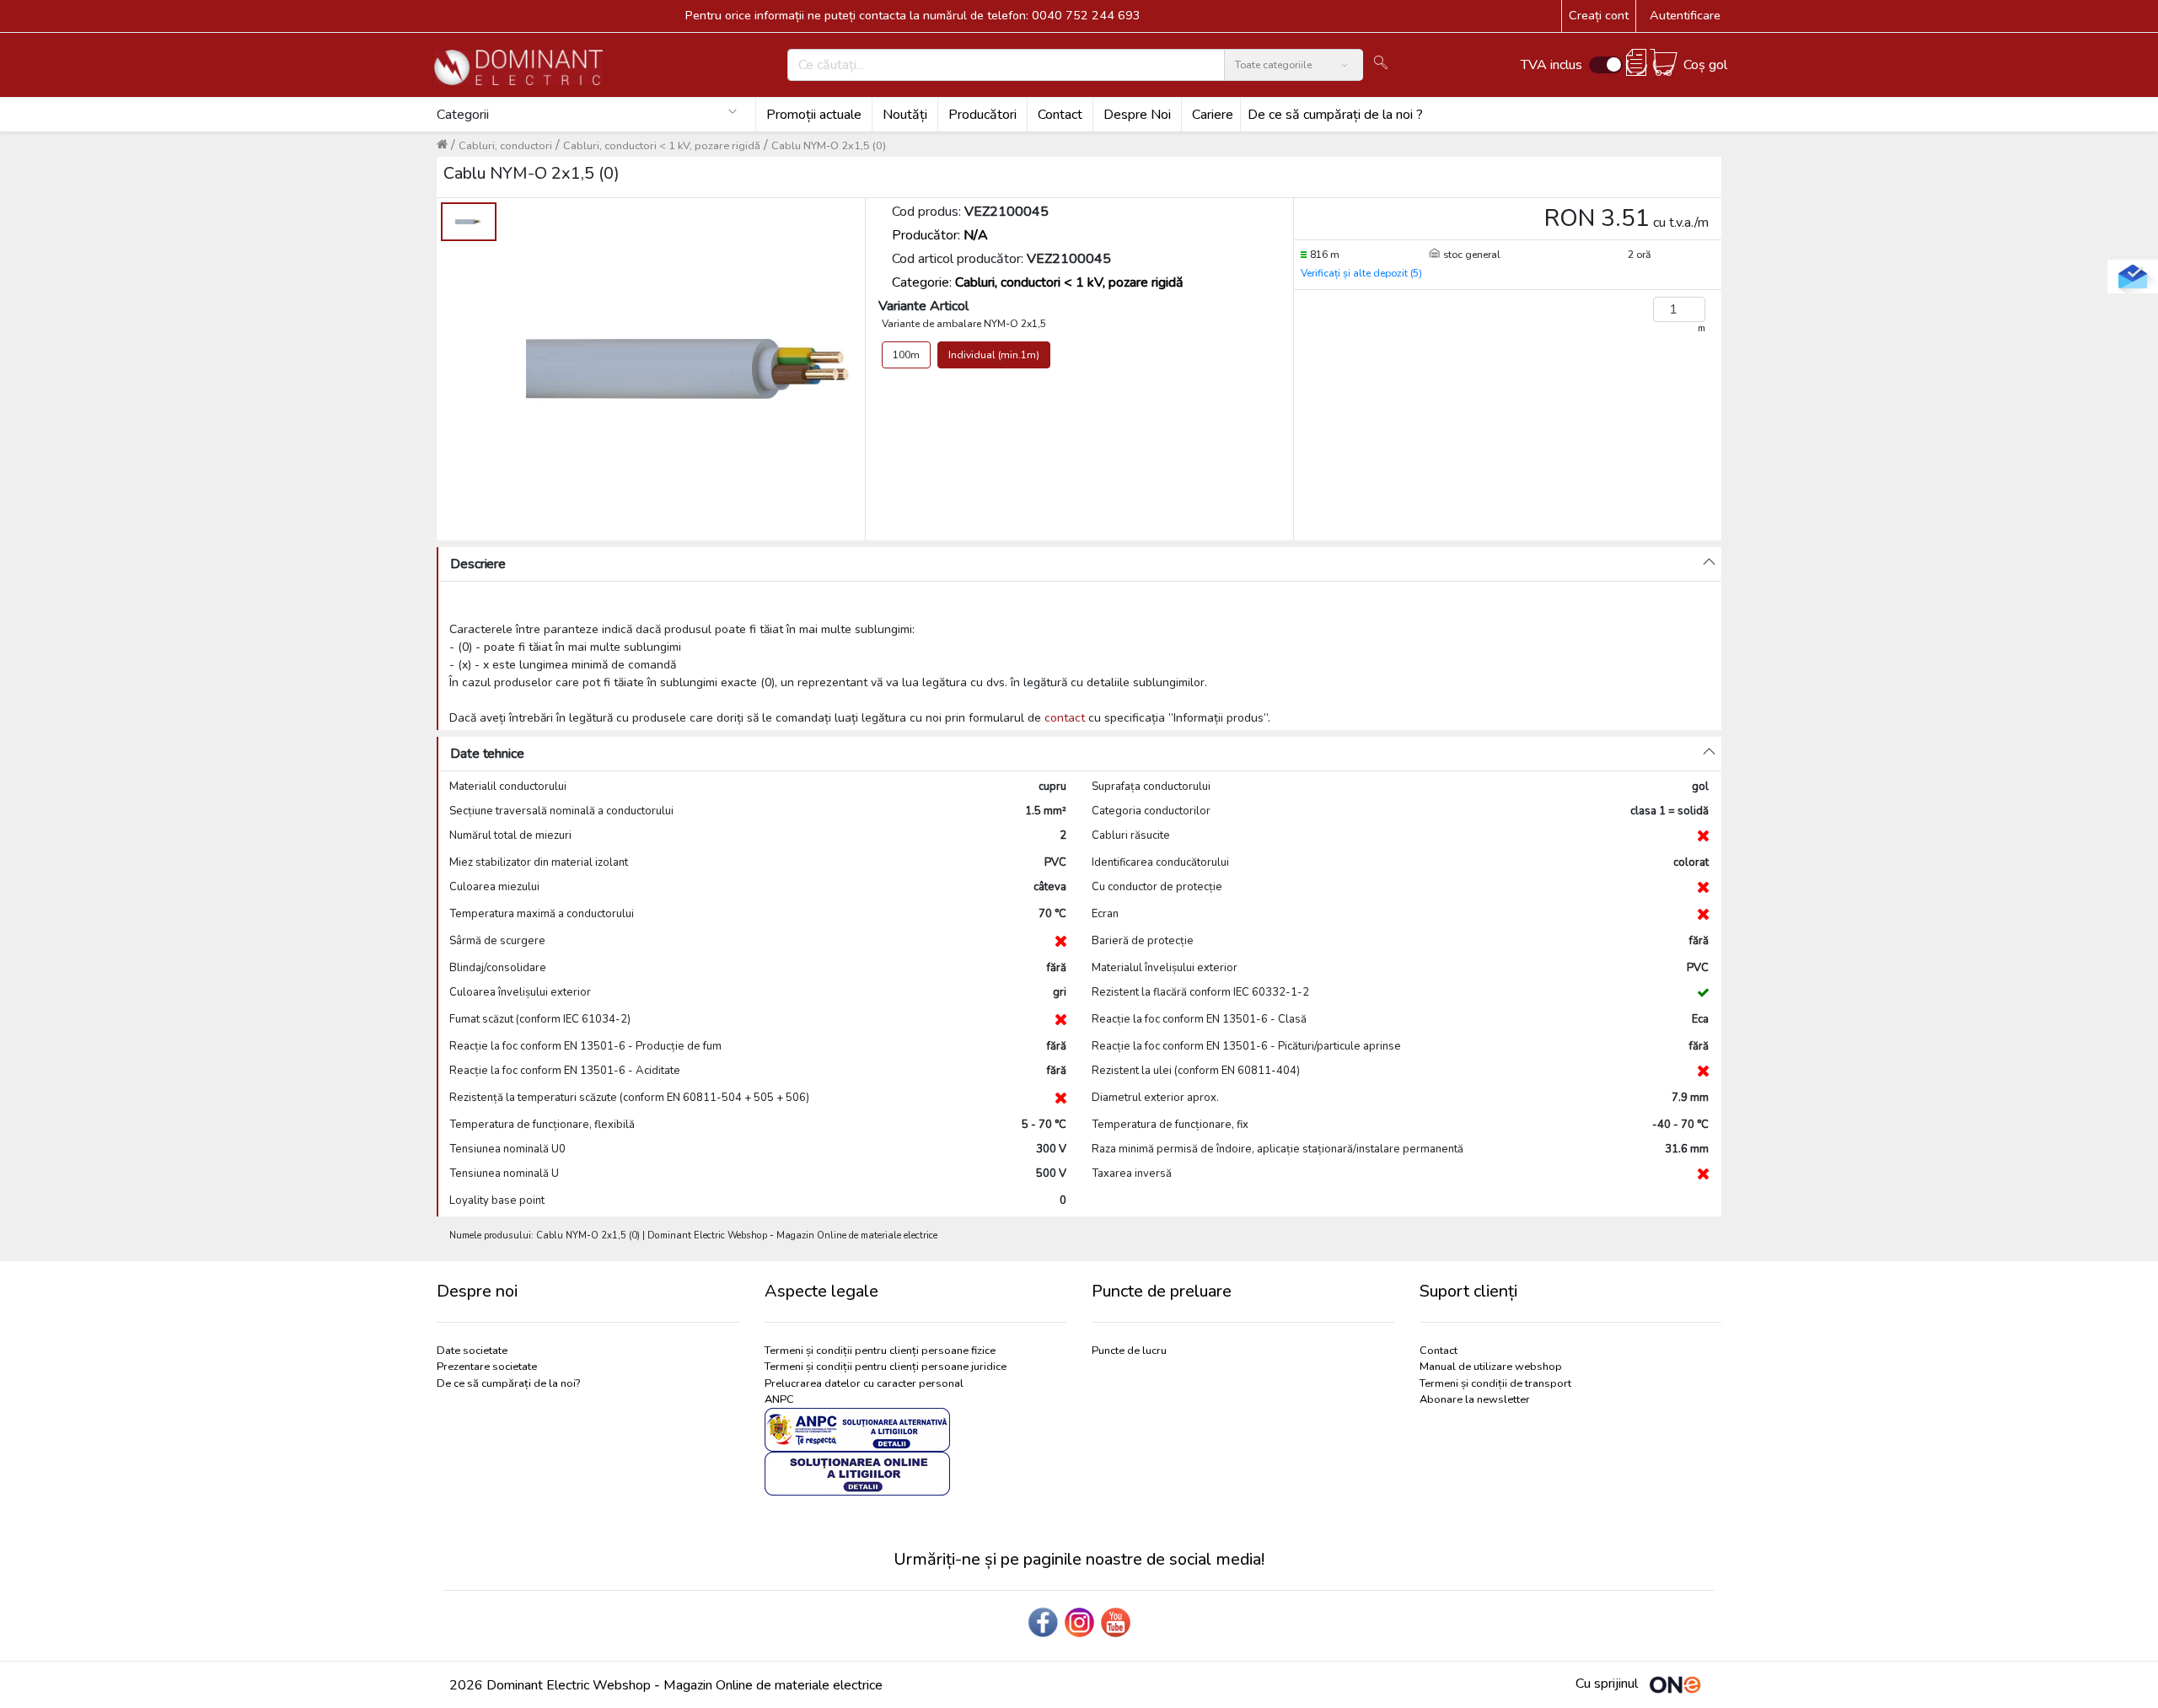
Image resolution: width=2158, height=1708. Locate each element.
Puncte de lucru (1129, 1351)
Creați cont (1599, 15)
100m (906, 355)
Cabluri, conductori (505, 146)
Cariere (1213, 115)
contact (1065, 718)
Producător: (940, 235)
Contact (1060, 115)
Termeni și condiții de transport (1495, 1383)
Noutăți (905, 115)
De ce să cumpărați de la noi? (508, 1383)
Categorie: (1038, 282)
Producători (982, 115)
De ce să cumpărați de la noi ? (1335, 115)
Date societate (472, 1351)
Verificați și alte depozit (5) (1361, 273)
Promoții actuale (814, 115)
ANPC (779, 1399)
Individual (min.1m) (994, 355)
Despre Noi (1137, 115)
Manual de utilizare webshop (1491, 1367)
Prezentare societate (487, 1367)
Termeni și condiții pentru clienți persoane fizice (880, 1351)
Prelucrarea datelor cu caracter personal (864, 1383)
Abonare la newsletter (1475, 1399)
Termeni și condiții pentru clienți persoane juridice (886, 1367)
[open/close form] (2133, 277)
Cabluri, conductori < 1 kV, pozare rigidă (662, 146)
